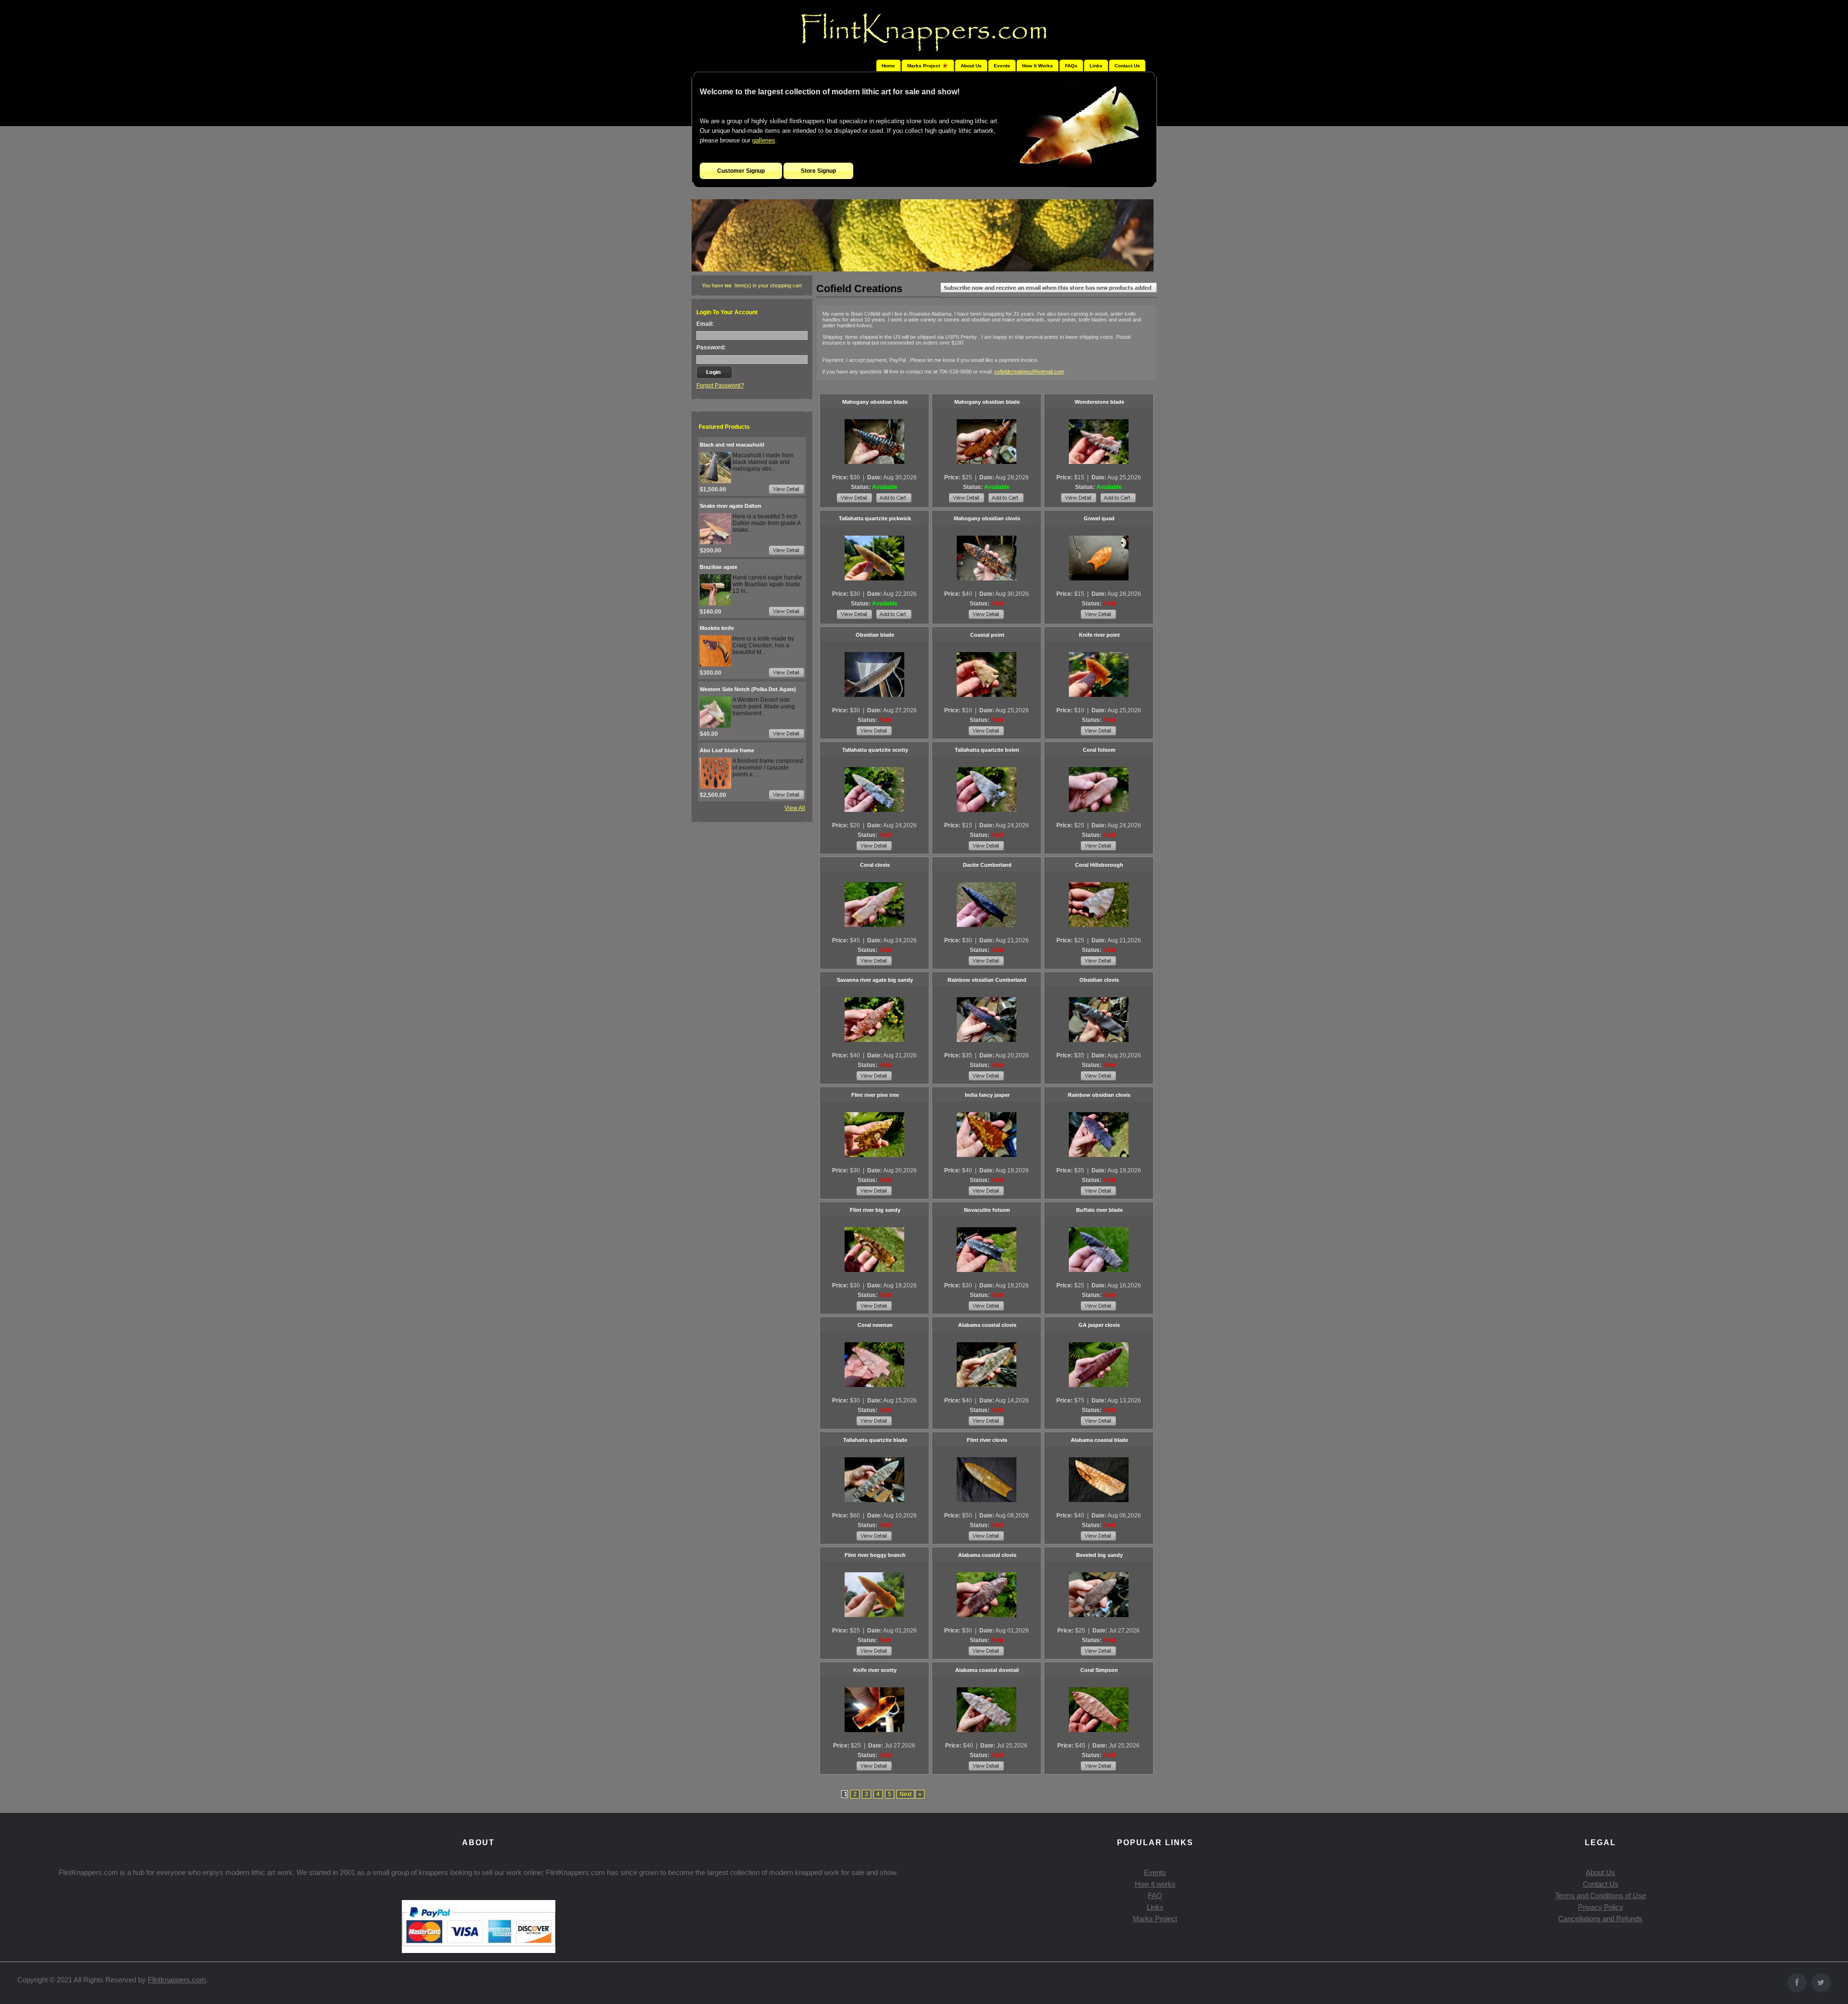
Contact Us (1127, 66)
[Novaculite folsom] (987, 1249)
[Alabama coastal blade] (1099, 1479)
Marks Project (1155, 1919)
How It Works (1038, 66)
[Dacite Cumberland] (987, 904)
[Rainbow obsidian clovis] (1099, 1134)
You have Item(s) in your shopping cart (752, 285)
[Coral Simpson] (1099, 1709)
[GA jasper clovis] (1099, 1364)
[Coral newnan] (874, 1364)
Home (888, 66)
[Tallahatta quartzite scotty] (874, 789)
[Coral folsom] (1099, 789)
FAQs (1071, 66)
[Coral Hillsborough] (1099, 904)
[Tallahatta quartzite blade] (874, 1479)
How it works (1155, 1884)
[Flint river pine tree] (874, 1134)
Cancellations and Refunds (1600, 1919)
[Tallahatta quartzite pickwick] (874, 558)
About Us (971, 66)
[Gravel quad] (1099, 558)
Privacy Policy (1601, 1907)
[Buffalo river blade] (1099, 1249)
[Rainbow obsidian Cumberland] (987, 1019)
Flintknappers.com (177, 1980)
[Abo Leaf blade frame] (715, 787)
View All (795, 808)
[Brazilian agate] (715, 604)
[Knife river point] (1099, 674)
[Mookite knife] (715, 665)
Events (1002, 66)
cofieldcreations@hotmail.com (1029, 372)
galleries (764, 140)
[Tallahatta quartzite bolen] (987, 789)
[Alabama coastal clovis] (987, 1364)
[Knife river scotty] (874, 1709)
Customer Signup (741, 171)
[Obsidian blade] (874, 674)
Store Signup (818, 171)
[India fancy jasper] (987, 1134)
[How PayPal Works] (479, 1950)
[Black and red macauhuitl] (715, 481)
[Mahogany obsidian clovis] (987, 558)
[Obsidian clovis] (1099, 1019)
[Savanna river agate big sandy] (874, 1019)
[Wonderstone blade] (1099, 441)
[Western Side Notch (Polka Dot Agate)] (715, 726)
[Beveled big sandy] (1099, 1594)
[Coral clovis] (874, 904)
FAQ (1155, 1895)
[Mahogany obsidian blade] (874, 441)
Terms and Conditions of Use (1600, 1895)
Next (905, 1794)
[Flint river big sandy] (874, 1249)
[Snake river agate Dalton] (715, 542)
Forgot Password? (720, 385)
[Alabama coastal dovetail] (987, 1709)
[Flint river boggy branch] (874, 1594)
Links (1096, 66)
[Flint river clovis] (987, 1479)
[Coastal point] (987, 674)
